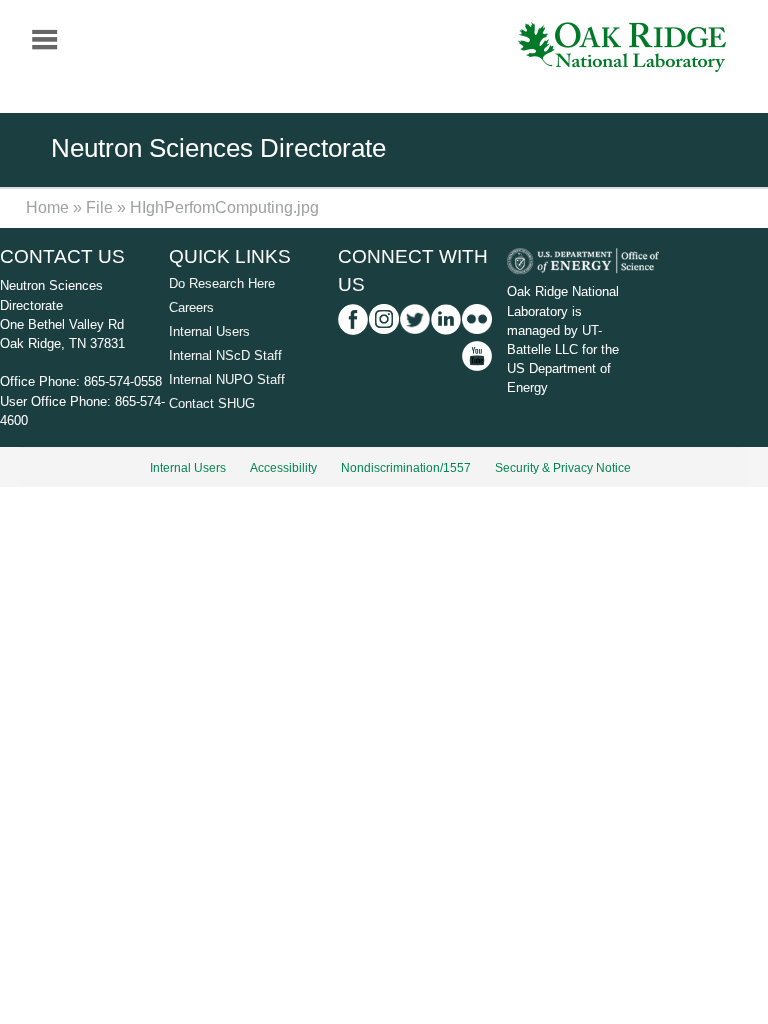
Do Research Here (222, 283)
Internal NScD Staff (225, 355)
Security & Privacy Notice (563, 468)
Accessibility (283, 468)
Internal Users (209, 331)
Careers (191, 307)
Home (47, 207)
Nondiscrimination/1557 (406, 468)
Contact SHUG (212, 403)
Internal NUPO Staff (227, 379)
